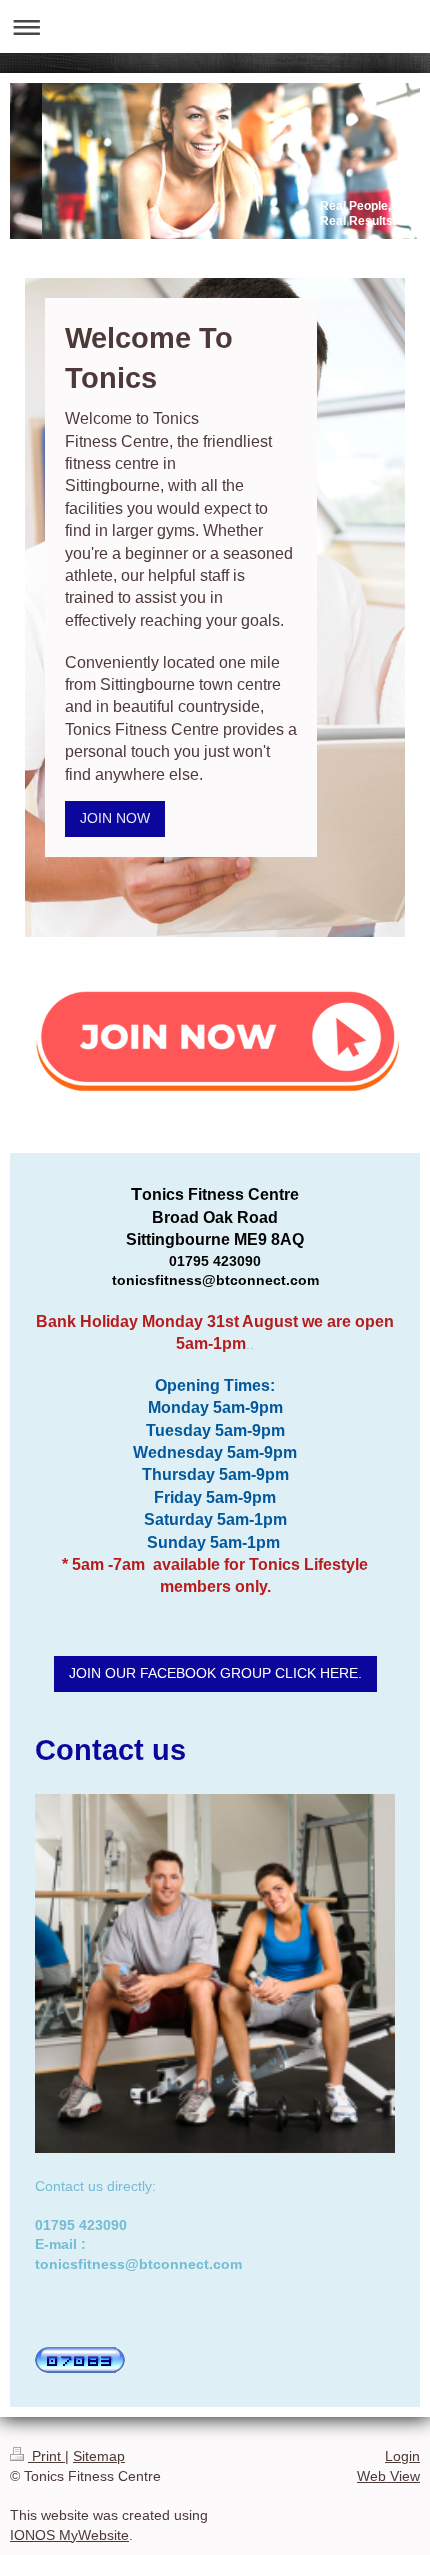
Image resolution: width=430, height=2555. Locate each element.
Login (402, 2456)
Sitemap (99, 2456)
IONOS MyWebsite (69, 2535)
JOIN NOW (115, 818)
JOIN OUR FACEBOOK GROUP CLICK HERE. (215, 1673)
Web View (388, 2476)
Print (46, 2456)
